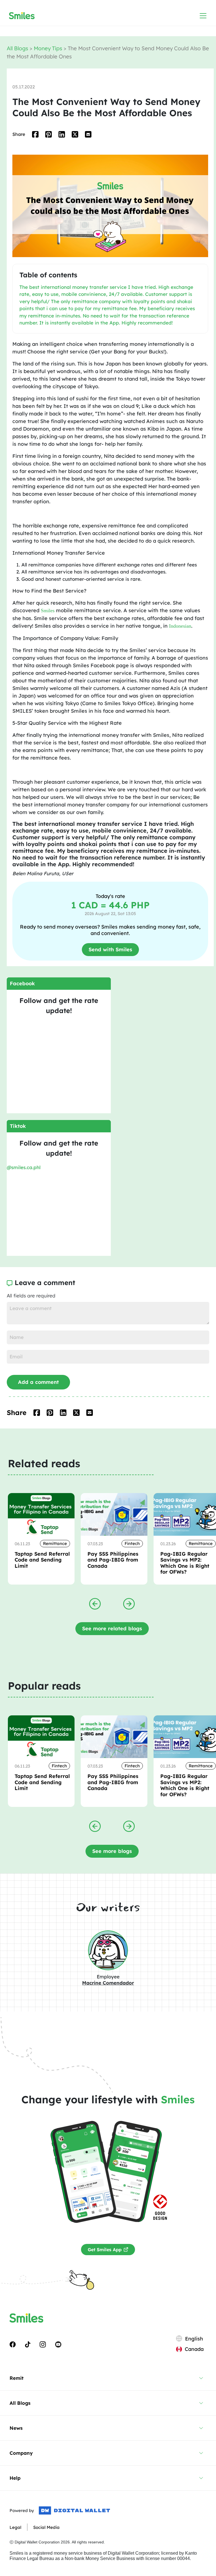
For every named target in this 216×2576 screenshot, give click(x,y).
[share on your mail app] (88, 134)
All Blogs (18, 48)
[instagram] (43, 2344)
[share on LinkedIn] (62, 134)
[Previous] (95, 1603)
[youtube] (58, 2344)
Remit (17, 2378)
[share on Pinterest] (49, 134)
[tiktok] (28, 2344)
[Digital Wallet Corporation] (74, 2511)
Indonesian (180, 626)
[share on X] (75, 134)
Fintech (132, 1543)
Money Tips (49, 48)
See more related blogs (112, 1628)
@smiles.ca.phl (24, 1167)
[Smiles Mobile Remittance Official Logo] (22, 16)
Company (21, 2453)
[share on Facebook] (35, 134)
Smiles (48, 611)
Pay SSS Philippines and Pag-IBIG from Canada (113, 1560)
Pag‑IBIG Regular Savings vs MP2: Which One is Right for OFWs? (185, 1563)
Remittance (55, 1543)
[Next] (129, 1603)
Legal (15, 2527)
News (16, 2428)
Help (15, 2478)
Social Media (46, 2527)
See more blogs (112, 1851)
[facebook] (13, 2344)
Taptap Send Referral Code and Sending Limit (42, 1560)
